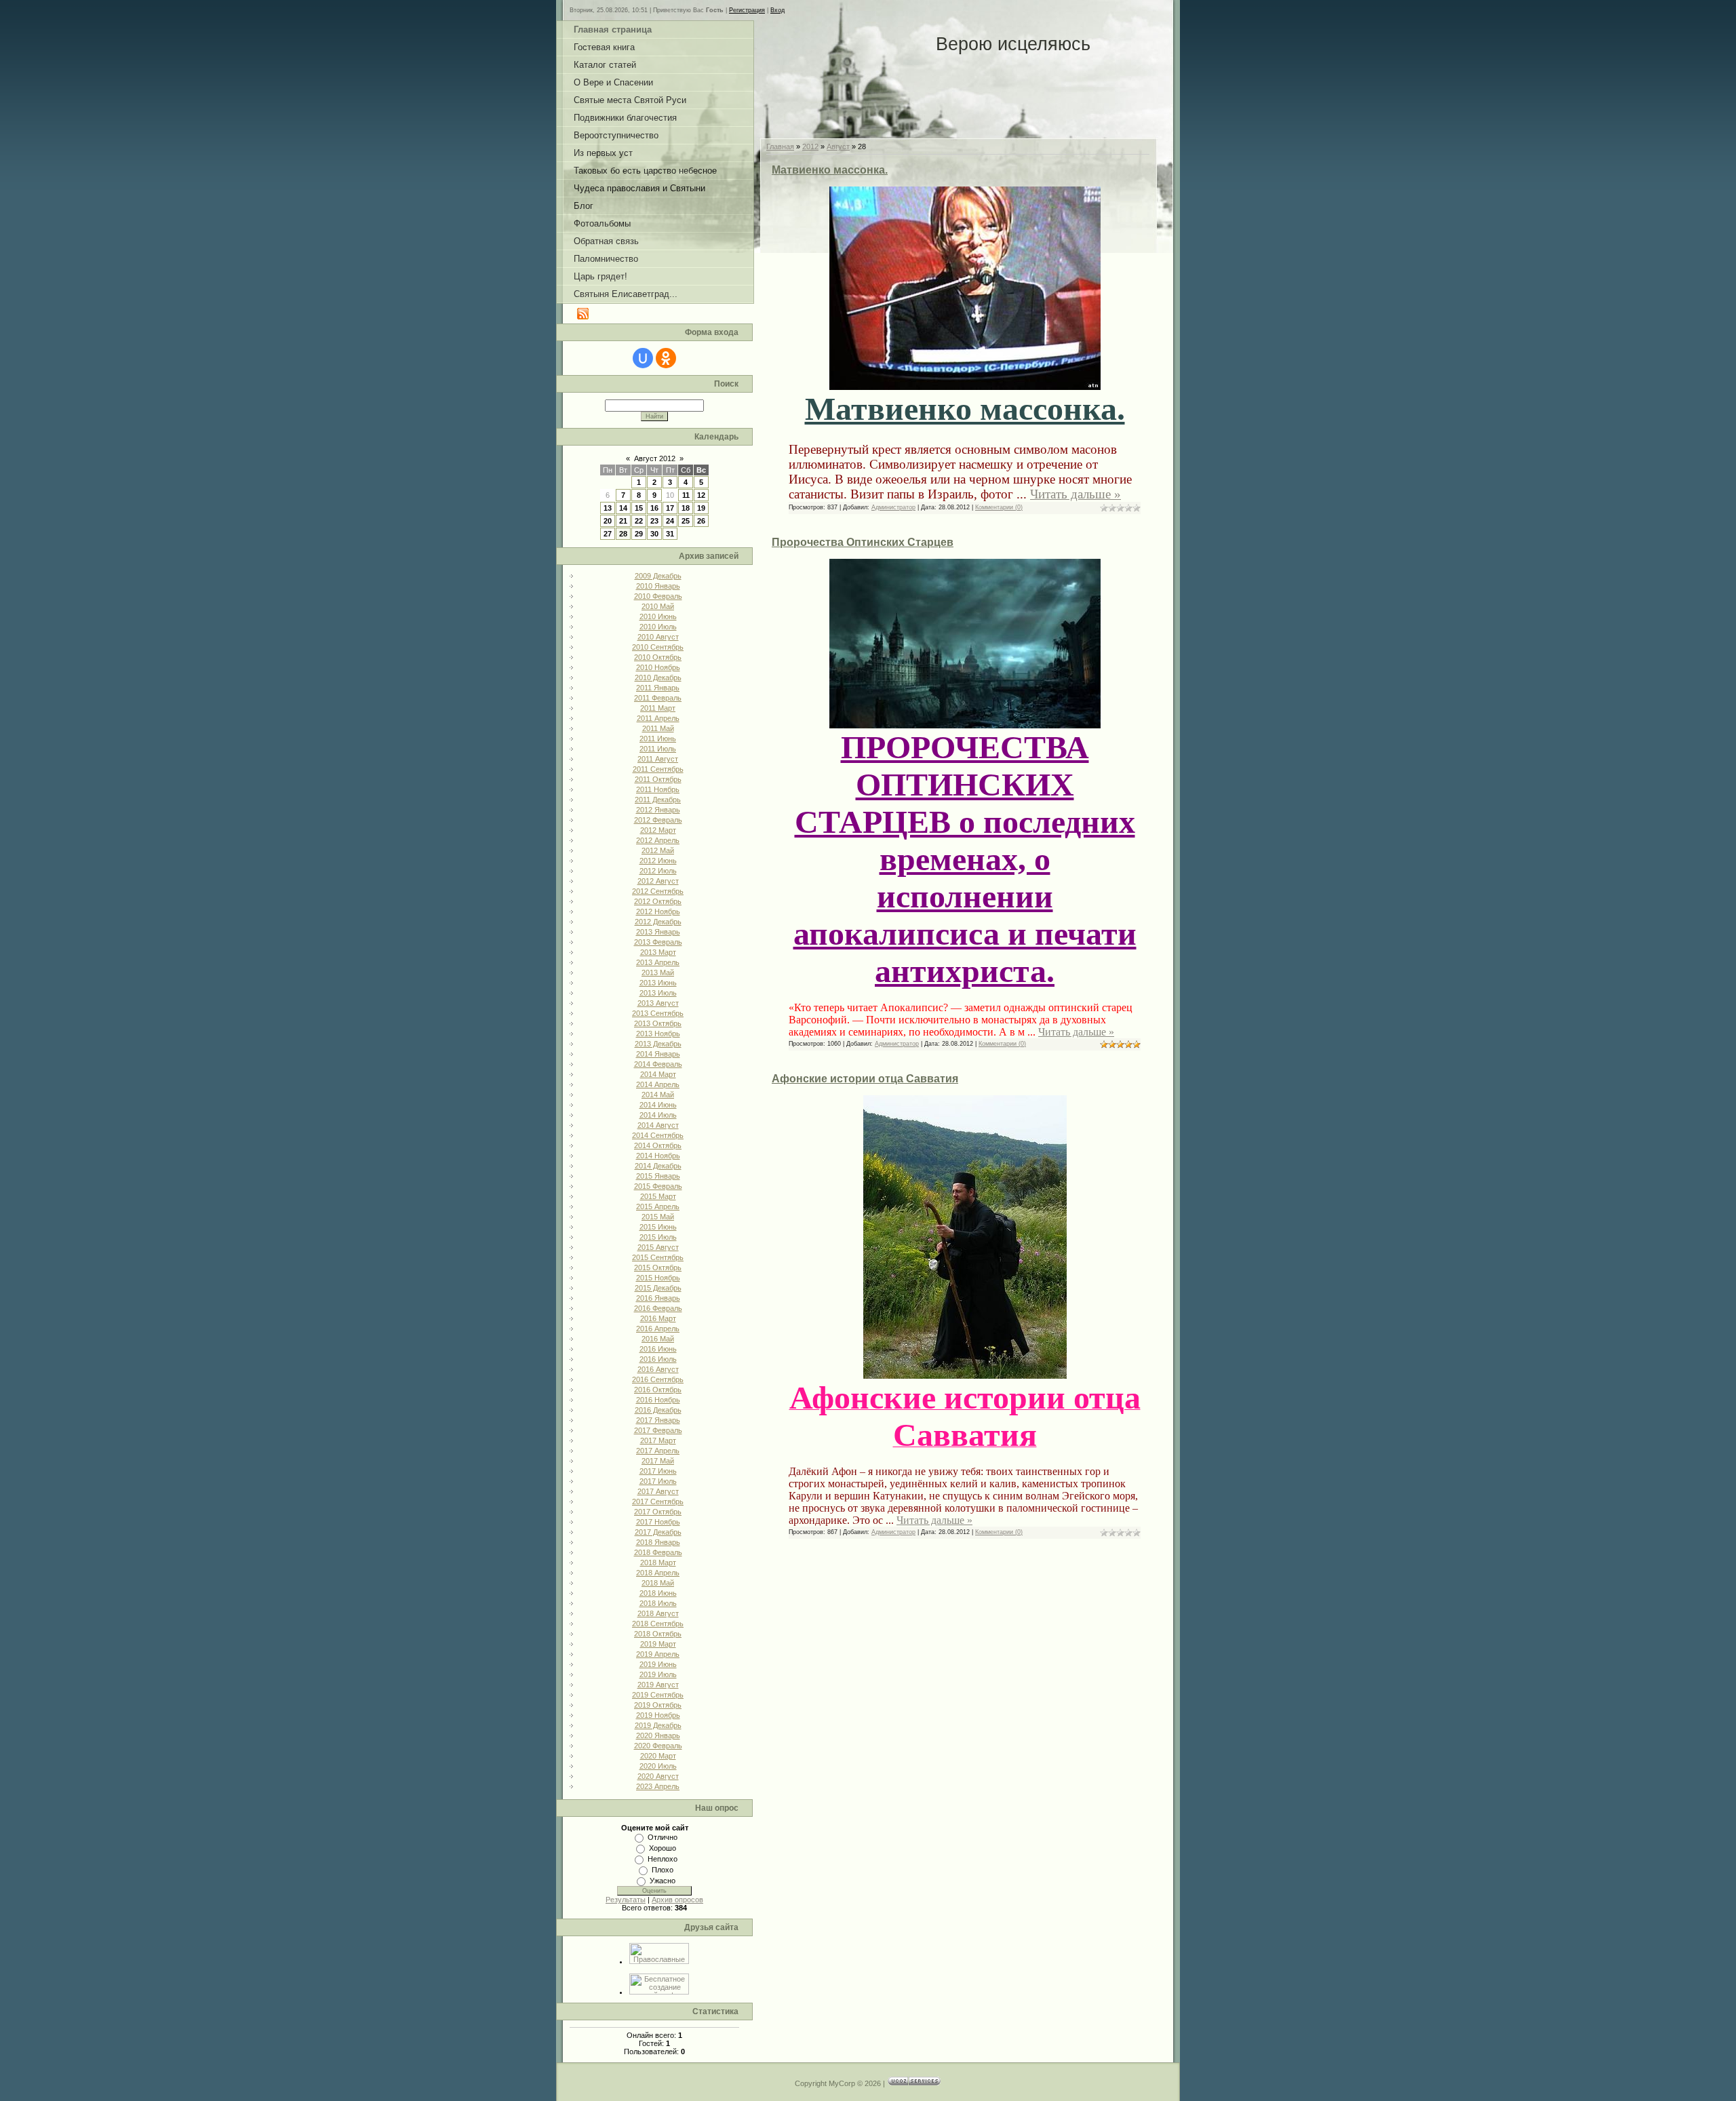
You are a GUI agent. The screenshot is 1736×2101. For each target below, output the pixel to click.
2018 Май (658, 1583)
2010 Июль (658, 627)
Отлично (663, 1837)
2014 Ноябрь (658, 1156)
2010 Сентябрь (658, 647)
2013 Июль (658, 993)
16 (654, 508)
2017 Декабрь (658, 1532)
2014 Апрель (658, 1084)
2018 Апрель (658, 1573)
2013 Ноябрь (658, 1034)
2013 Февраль (658, 942)
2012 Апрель (658, 840)
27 (608, 534)
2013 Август (658, 1003)
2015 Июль (658, 1237)
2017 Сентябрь (658, 1501)
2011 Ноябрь (658, 789)
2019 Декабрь (658, 1725)
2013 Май (658, 973)
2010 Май (658, 606)
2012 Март (658, 830)
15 (639, 508)
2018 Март (658, 1563)
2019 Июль (658, 1674)
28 (623, 534)
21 (623, 521)
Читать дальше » (1076, 494)
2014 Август (658, 1125)
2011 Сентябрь (658, 769)
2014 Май (658, 1095)
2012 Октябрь (658, 901)
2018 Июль (658, 1603)
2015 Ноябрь (658, 1278)
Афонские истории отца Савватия (865, 1079)
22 (639, 521)
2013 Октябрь (658, 1023)
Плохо (663, 1870)
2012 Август (658, 881)
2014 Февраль (658, 1064)
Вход (777, 10)
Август (838, 146)
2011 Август (658, 759)
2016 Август (658, 1369)
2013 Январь (658, 932)
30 (654, 534)
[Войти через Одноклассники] (666, 358)
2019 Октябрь (658, 1705)
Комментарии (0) (999, 507)
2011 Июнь (658, 739)
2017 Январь (658, 1420)
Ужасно (663, 1881)
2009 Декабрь (658, 576)
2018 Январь (658, 1542)
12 (701, 495)
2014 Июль (658, 1115)
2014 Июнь (658, 1105)
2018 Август (658, 1613)
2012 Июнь (658, 861)
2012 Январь (658, 810)
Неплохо (663, 1859)
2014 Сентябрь (658, 1135)
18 (686, 508)
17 (670, 508)
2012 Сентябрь (658, 891)
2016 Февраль (658, 1308)
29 (639, 534)
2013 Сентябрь (658, 1013)
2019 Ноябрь (658, 1715)
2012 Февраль (658, 820)
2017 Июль (658, 1481)
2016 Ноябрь (658, 1400)
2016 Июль (658, 1359)
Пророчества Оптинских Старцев (863, 542)
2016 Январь (658, 1298)
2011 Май (658, 728)
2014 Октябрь (658, 1145)
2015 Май (658, 1217)
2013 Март (658, 952)
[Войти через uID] (643, 358)
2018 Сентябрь (658, 1624)
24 (670, 521)
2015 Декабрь (658, 1288)
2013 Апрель (658, 962)
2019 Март (658, 1644)
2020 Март (658, 1756)
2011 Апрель (658, 718)
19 (701, 508)
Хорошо (663, 1848)
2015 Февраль (658, 1186)
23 (654, 521)
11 (686, 495)
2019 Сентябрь (658, 1695)
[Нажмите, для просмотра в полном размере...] (965, 379)
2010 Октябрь (658, 657)
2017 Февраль (658, 1430)
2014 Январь (658, 1054)
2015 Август (658, 1247)
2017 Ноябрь (658, 1522)
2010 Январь (658, 586)
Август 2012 (655, 458)
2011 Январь (658, 688)
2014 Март (658, 1074)
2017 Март (658, 1440)
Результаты (626, 1900)
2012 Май (658, 850)
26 (701, 521)
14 (623, 508)
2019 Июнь (658, 1664)
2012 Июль (658, 871)
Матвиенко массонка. (830, 170)
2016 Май (658, 1339)
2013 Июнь (658, 983)
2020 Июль (658, 1766)
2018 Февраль (658, 1552)
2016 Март (658, 1318)
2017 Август (658, 1491)
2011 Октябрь (658, 779)
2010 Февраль (658, 596)
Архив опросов (677, 1900)
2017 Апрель (658, 1451)
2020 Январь (658, 1735)
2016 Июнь (658, 1349)
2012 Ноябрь (658, 911)
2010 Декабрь (658, 678)
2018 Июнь (658, 1593)
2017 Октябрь (658, 1512)
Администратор (893, 507)
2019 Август (658, 1685)
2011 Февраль (658, 698)
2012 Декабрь (658, 922)
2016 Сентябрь (658, 1379)
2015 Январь (658, 1176)
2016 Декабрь (658, 1410)
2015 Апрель (658, 1206)
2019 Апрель (658, 1654)
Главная (780, 146)
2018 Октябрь (658, 1634)
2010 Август (658, 637)
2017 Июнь (658, 1471)
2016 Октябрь (658, 1390)
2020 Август (658, 1776)
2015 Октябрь (658, 1268)
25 (686, 521)
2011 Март (658, 708)
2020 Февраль (658, 1746)
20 (608, 521)
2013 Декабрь (658, 1044)
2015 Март (658, 1196)
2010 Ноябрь (658, 667)
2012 (810, 146)
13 (608, 508)
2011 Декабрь (658, 800)
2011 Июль (658, 749)
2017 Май (658, 1461)
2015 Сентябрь (658, 1257)
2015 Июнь (658, 1227)
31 (670, 534)
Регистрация (747, 10)
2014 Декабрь (658, 1166)
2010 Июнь (658, 616)
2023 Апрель (658, 1786)
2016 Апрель (658, 1329)
